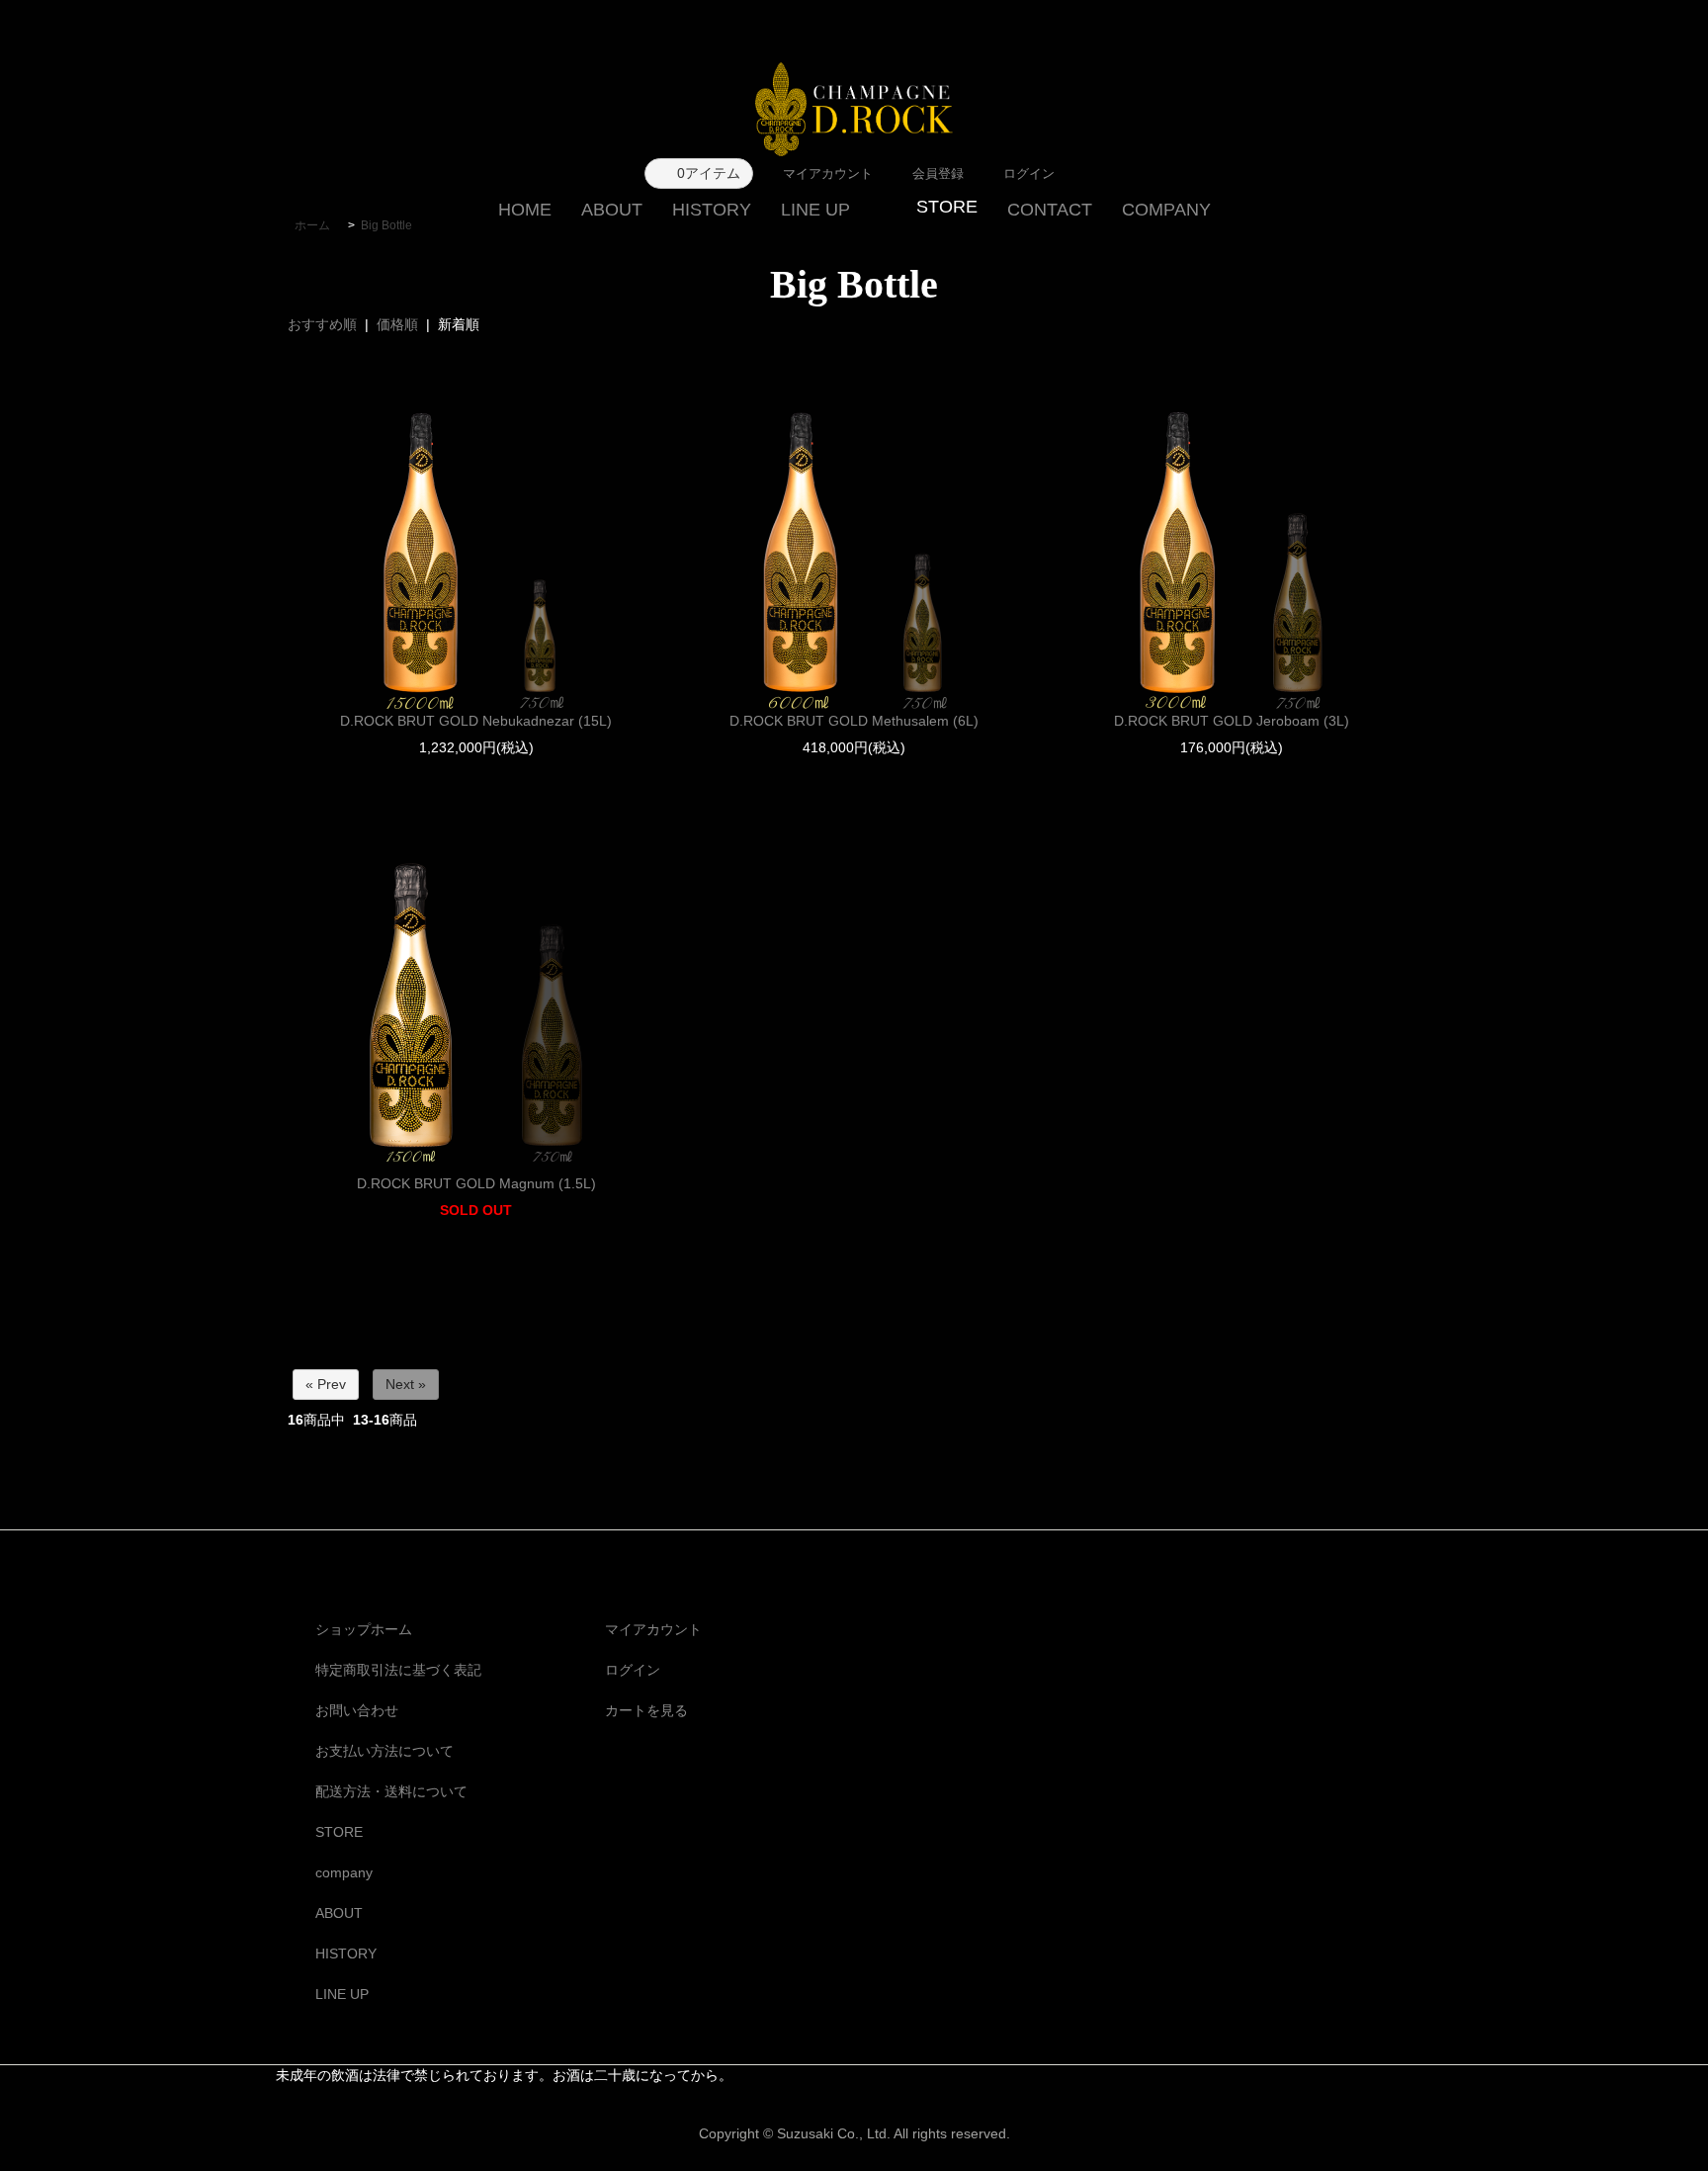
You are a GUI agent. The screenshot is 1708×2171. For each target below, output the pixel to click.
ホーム (312, 225)
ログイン (633, 1670)
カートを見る (646, 1710)
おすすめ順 (322, 324)
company (344, 1872)
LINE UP (815, 210)
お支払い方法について (384, 1751)
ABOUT (612, 210)
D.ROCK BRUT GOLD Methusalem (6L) (854, 721)
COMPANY (1166, 210)
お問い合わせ (357, 1710)
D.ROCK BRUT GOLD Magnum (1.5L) (476, 1183)
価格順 (397, 324)
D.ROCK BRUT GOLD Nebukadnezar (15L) (476, 721)
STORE (339, 1832)
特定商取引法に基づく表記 (398, 1670)
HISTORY (712, 210)
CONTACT (1050, 210)
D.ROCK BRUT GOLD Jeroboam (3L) (1232, 721)
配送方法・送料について (391, 1791)
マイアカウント (653, 1629)
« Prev (326, 1384)
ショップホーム (364, 1629)
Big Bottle (386, 225)
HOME (525, 210)
